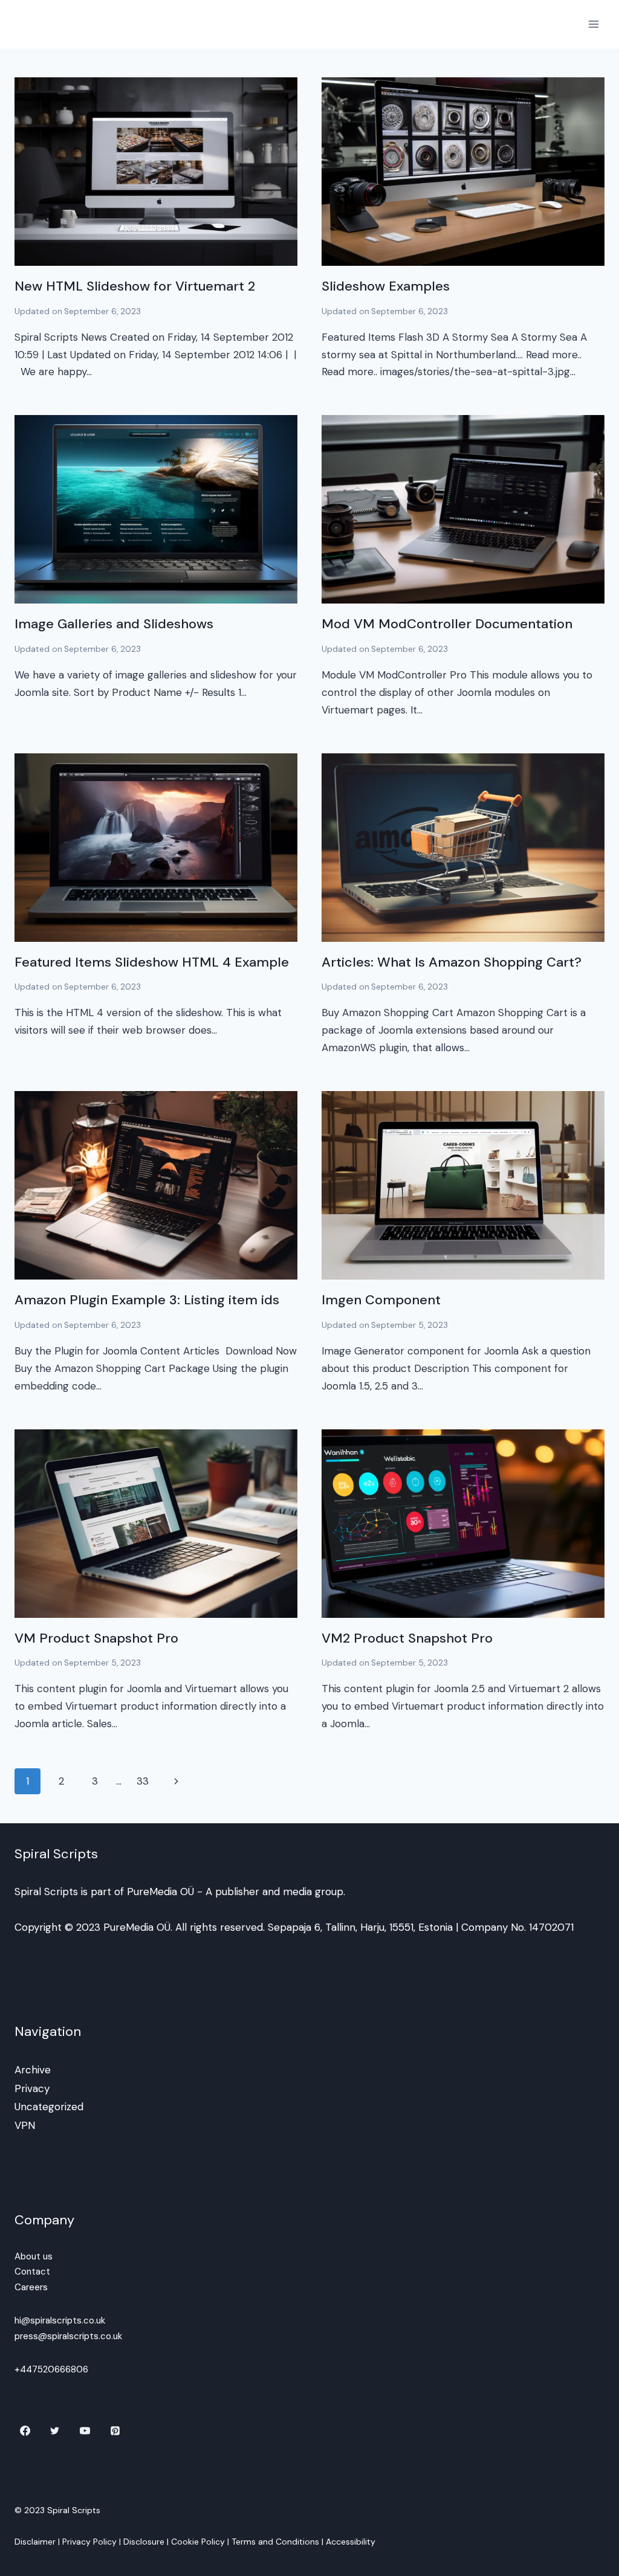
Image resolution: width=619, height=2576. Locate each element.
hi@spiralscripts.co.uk (60, 2320)
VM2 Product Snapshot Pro (407, 1638)
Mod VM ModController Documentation (447, 624)
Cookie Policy (198, 2542)
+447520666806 (51, 2369)
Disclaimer (35, 2542)
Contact (32, 2272)
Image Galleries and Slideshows (114, 624)
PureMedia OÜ (160, 1892)
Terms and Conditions (275, 2542)
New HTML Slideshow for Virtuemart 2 (135, 286)
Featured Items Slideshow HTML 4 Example (152, 962)
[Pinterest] (115, 2430)
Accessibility (351, 2542)
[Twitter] (55, 2430)
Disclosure (144, 2542)
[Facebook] (25, 2430)
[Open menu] (593, 24)
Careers (31, 2287)
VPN (25, 2125)
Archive (33, 2070)
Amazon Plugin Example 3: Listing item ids (147, 1300)
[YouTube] (85, 2430)
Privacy (32, 2088)
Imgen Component (381, 1300)
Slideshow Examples (386, 286)
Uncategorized (49, 2107)
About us (34, 2256)
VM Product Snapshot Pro (96, 1638)
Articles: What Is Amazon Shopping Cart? (452, 962)
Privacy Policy (89, 2542)
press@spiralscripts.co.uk (68, 2336)
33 (143, 1781)
